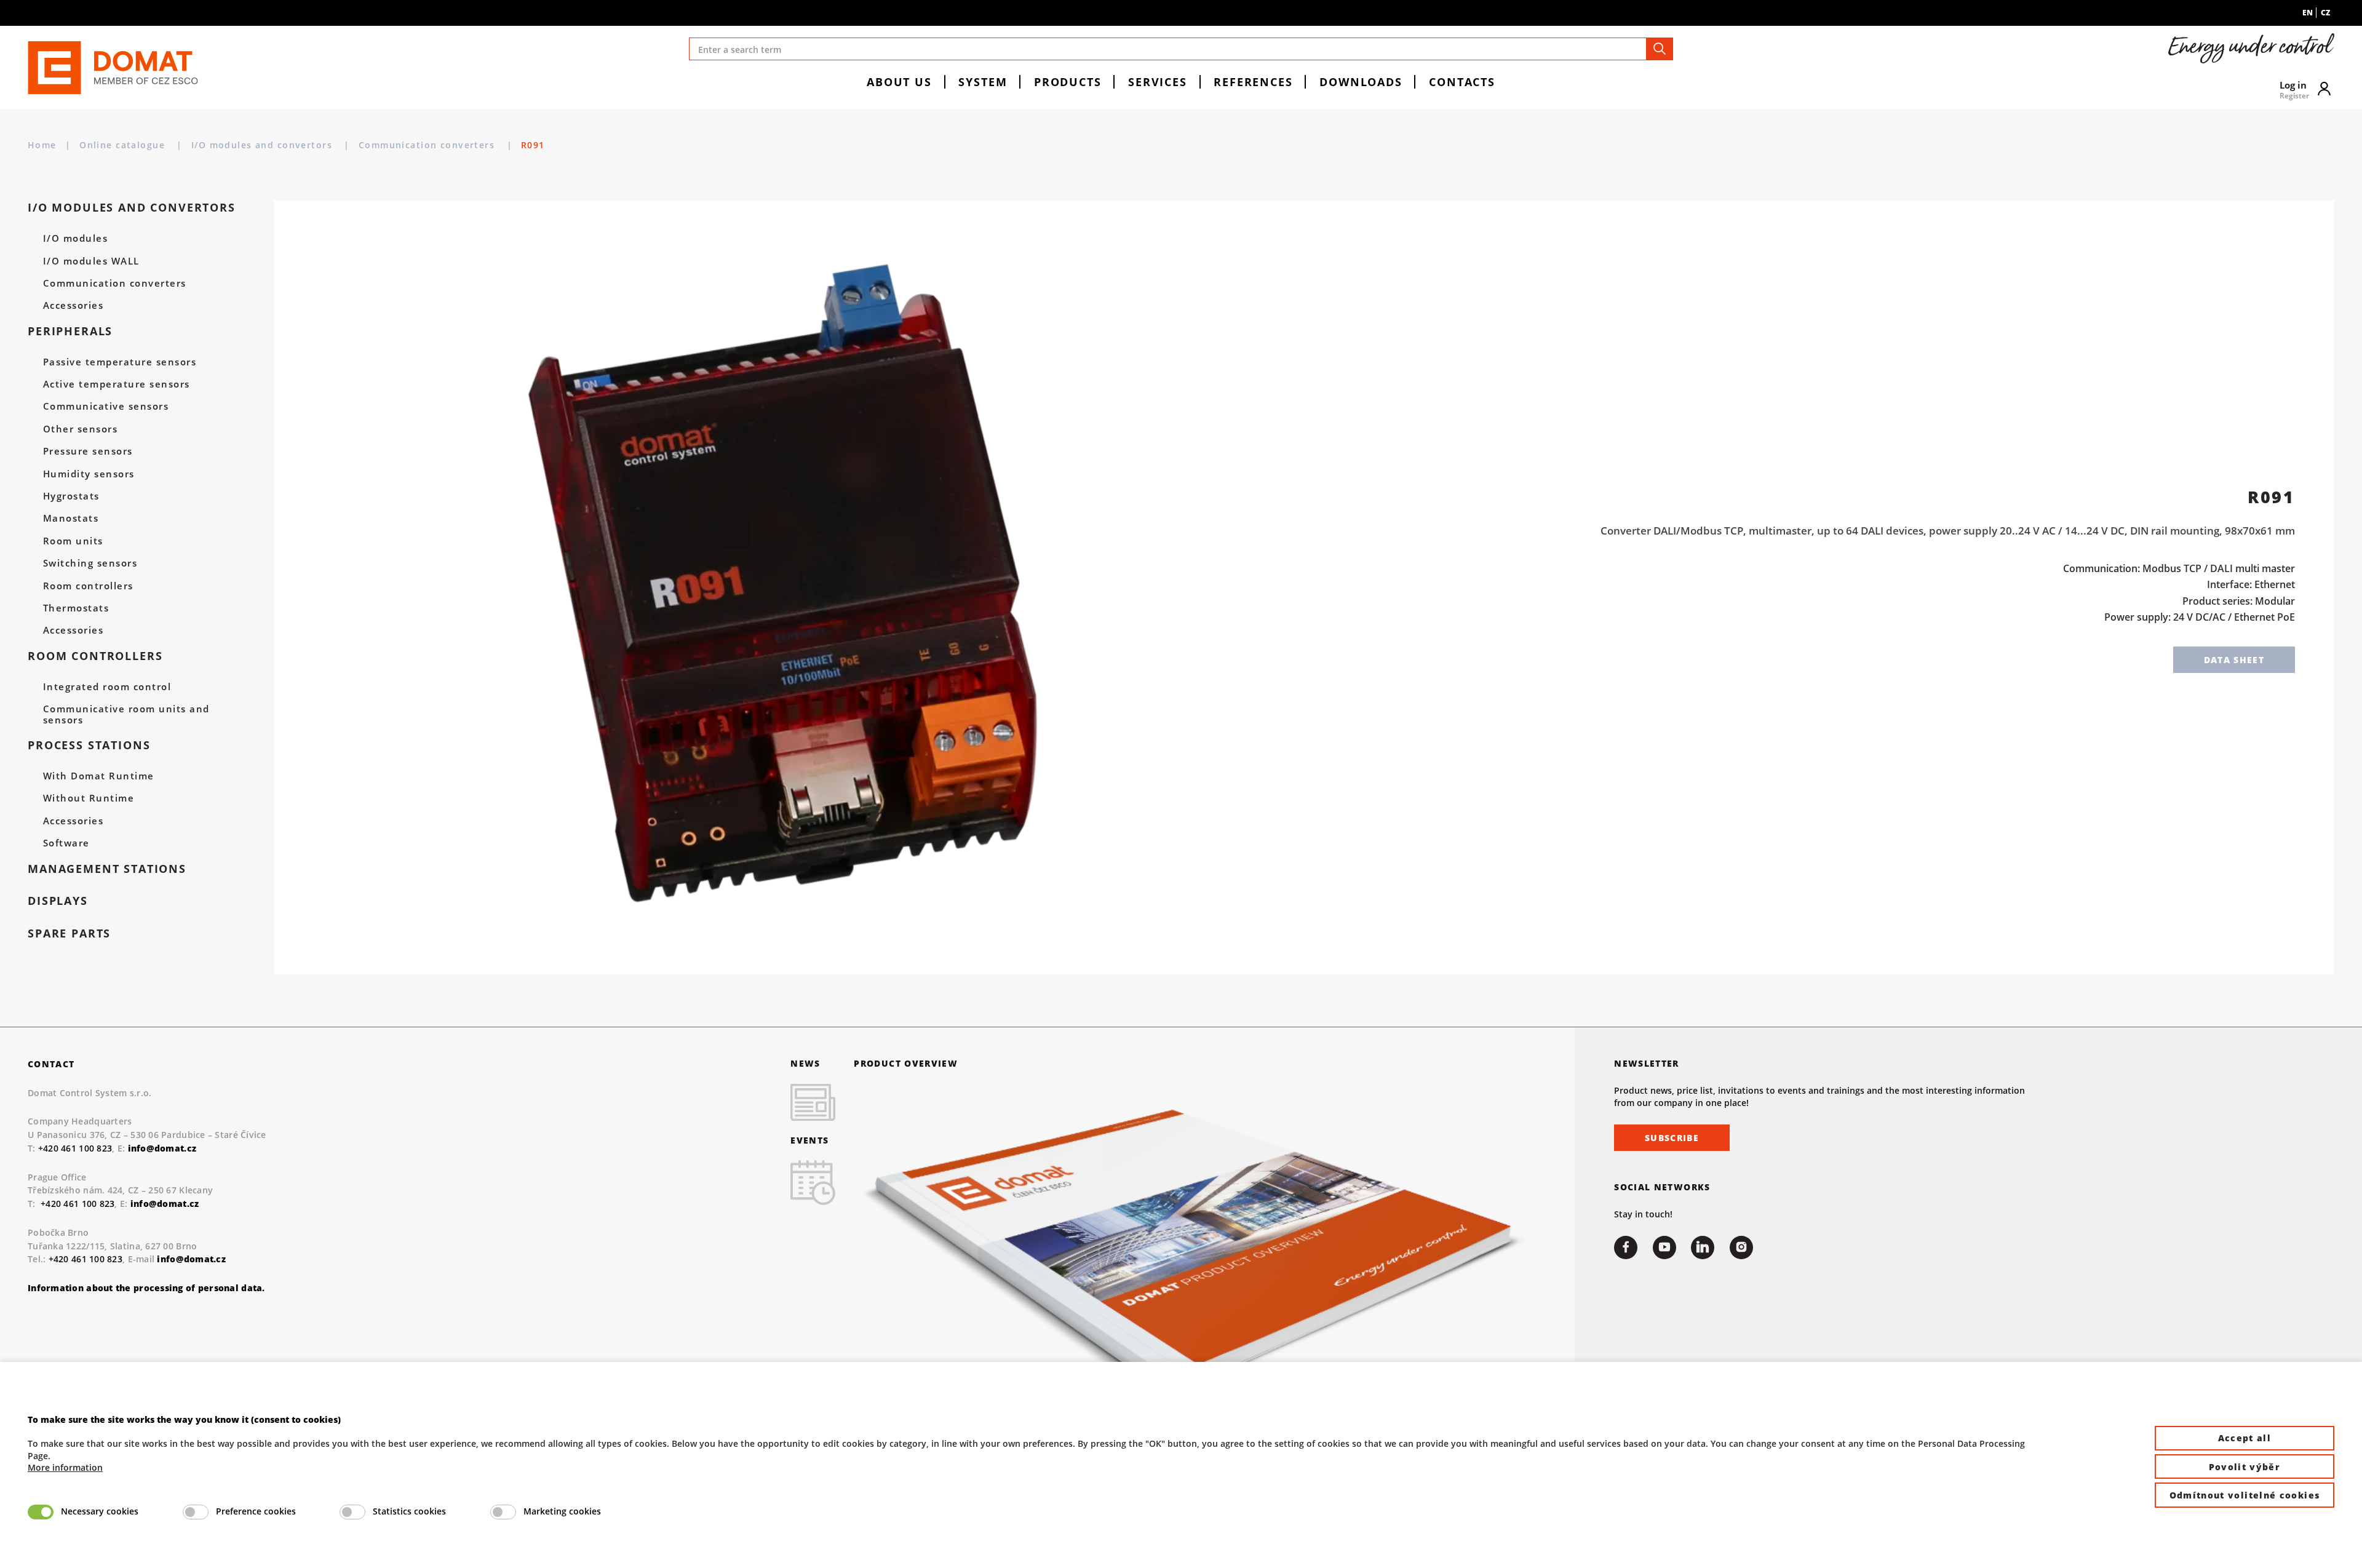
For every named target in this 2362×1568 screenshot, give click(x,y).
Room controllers (88, 586)
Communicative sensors (106, 407)
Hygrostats (71, 496)
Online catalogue (124, 145)
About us (899, 82)
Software (66, 843)
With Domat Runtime (99, 776)
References (1253, 82)
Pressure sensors (88, 452)
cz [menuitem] (2325, 13)
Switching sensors (90, 563)
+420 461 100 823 (75, 1148)
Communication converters (428, 145)
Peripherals (70, 331)
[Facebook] (1626, 1248)
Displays (58, 901)
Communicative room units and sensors (126, 715)
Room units (73, 541)
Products (1068, 82)
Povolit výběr (2245, 1467)
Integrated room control (107, 687)
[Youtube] (1664, 1248)
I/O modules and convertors (264, 145)
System (983, 82)
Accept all (2245, 1438)
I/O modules (75, 239)
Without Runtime (89, 798)
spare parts (69, 933)
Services (1158, 82)
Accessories (73, 306)
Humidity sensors (89, 474)
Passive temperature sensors (120, 362)
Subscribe (1672, 1138)
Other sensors (80, 429)
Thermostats (76, 608)
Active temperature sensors (117, 384)
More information (65, 1467)
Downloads (1361, 82)
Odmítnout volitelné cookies (2245, 1495)
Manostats (71, 519)
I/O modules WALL (91, 261)
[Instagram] (1741, 1248)
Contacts (1462, 82)
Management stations (107, 869)
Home (42, 145)
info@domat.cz (165, 1204)
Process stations (89, 745)
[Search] (1660, 49)
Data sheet (2234, 660)
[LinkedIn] (1703, 1248)
